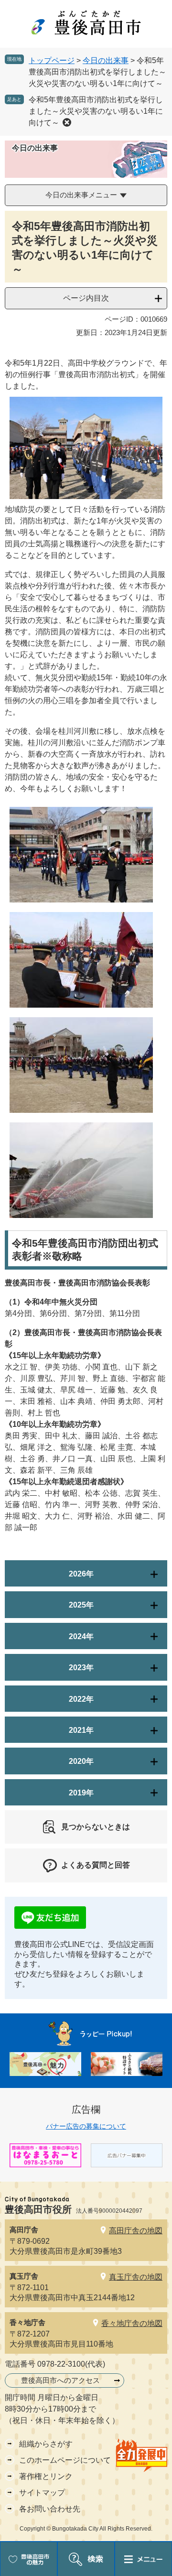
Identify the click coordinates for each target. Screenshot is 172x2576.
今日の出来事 (106, 60)
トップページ (52, 60)
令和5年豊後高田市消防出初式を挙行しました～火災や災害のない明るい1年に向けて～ (96, 111)
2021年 (81, 1730)
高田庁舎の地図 (136, 2231)
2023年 (81, 1668)
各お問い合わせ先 (50, 2509)
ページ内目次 (86, 298)
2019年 (81, 1793)
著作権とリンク (46, 2476)
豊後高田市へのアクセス (60, 2380)
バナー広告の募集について (86, 2126)
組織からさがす (46, 2444)
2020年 (81, 1761)
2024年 (81, 1636)
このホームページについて (65, 2460)
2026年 (81, 1574)
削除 (67, 122)
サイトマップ (42, 2493)
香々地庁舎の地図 (132, 2323)
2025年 (81, 1605)
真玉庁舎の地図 (136, 2277)
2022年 (81, 1699)
